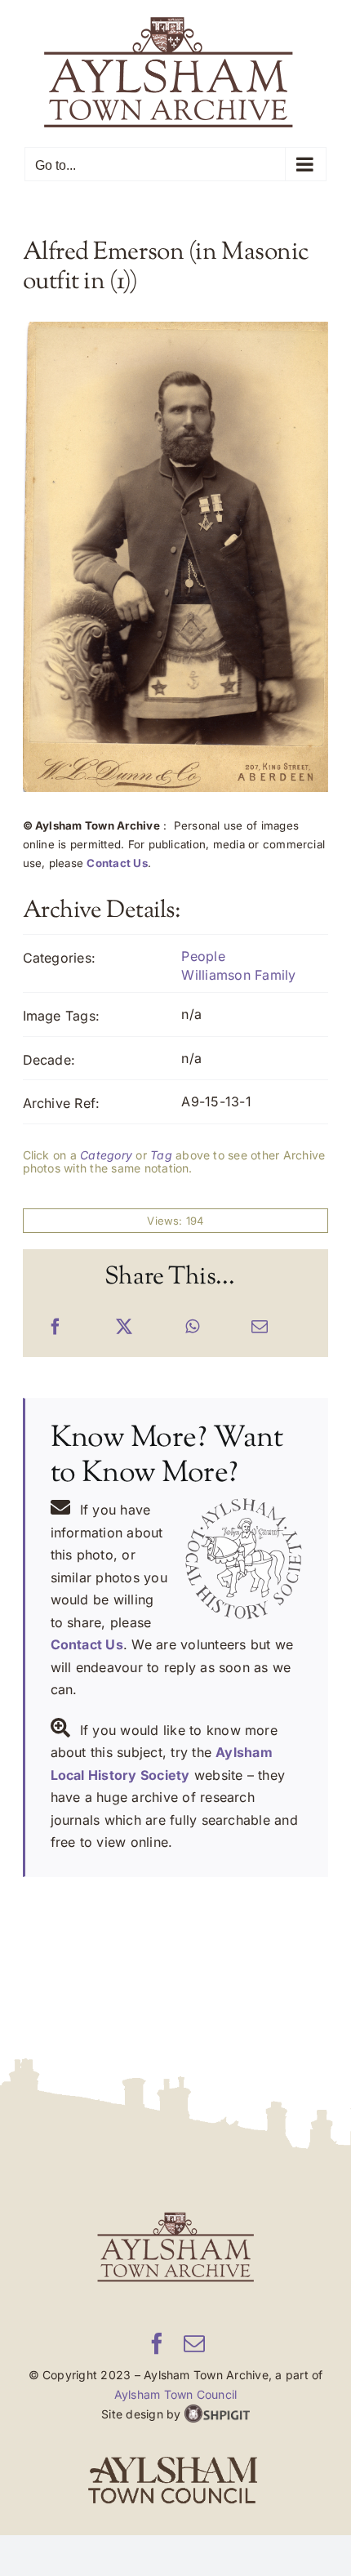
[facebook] (157, 2343)
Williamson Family (238, 975)
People (203, 956)
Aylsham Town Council (176, 2394)
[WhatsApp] (192, 1328)
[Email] (260, 1328)
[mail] (194, 2343)
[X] (124, 1328)
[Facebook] (56, 1328)
